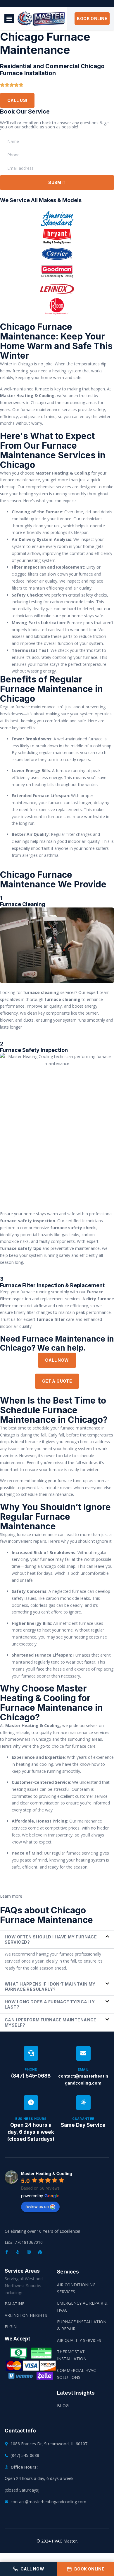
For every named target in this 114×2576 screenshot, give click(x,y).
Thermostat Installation (72, 2355)
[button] (9, 18)
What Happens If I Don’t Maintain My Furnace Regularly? (50, 1987)
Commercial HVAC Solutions (76, 2374)
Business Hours (31, 2119)
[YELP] (18, 2252)
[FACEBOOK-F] (7, 2252)
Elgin (11, 2327)
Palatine (14, 2304)
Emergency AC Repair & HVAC (82, 2307)
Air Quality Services (79, 2340)
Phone (31, 2069)
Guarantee (83, 2119)
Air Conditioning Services (76, 2288)
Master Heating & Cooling (47, 2173)
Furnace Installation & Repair (82, 2325)
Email (83, 2069)
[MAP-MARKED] (40, 2252)
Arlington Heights (26, 2315)
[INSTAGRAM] (29, 2252)
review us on (37, 2206)
